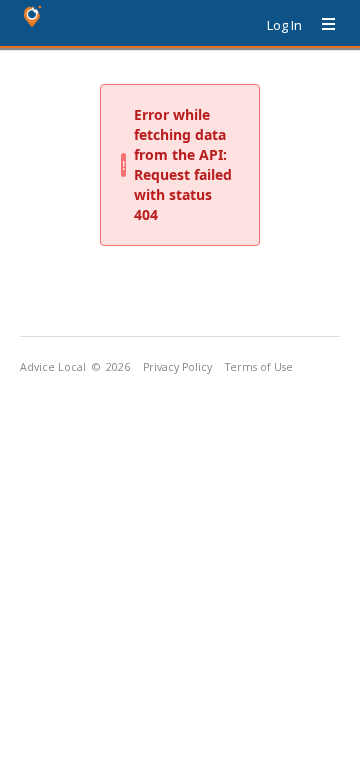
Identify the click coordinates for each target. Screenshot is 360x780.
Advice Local (53, 367)
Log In (284, 25)
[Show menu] (321, 25)
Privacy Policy (177, 367)
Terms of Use (259, 367)
